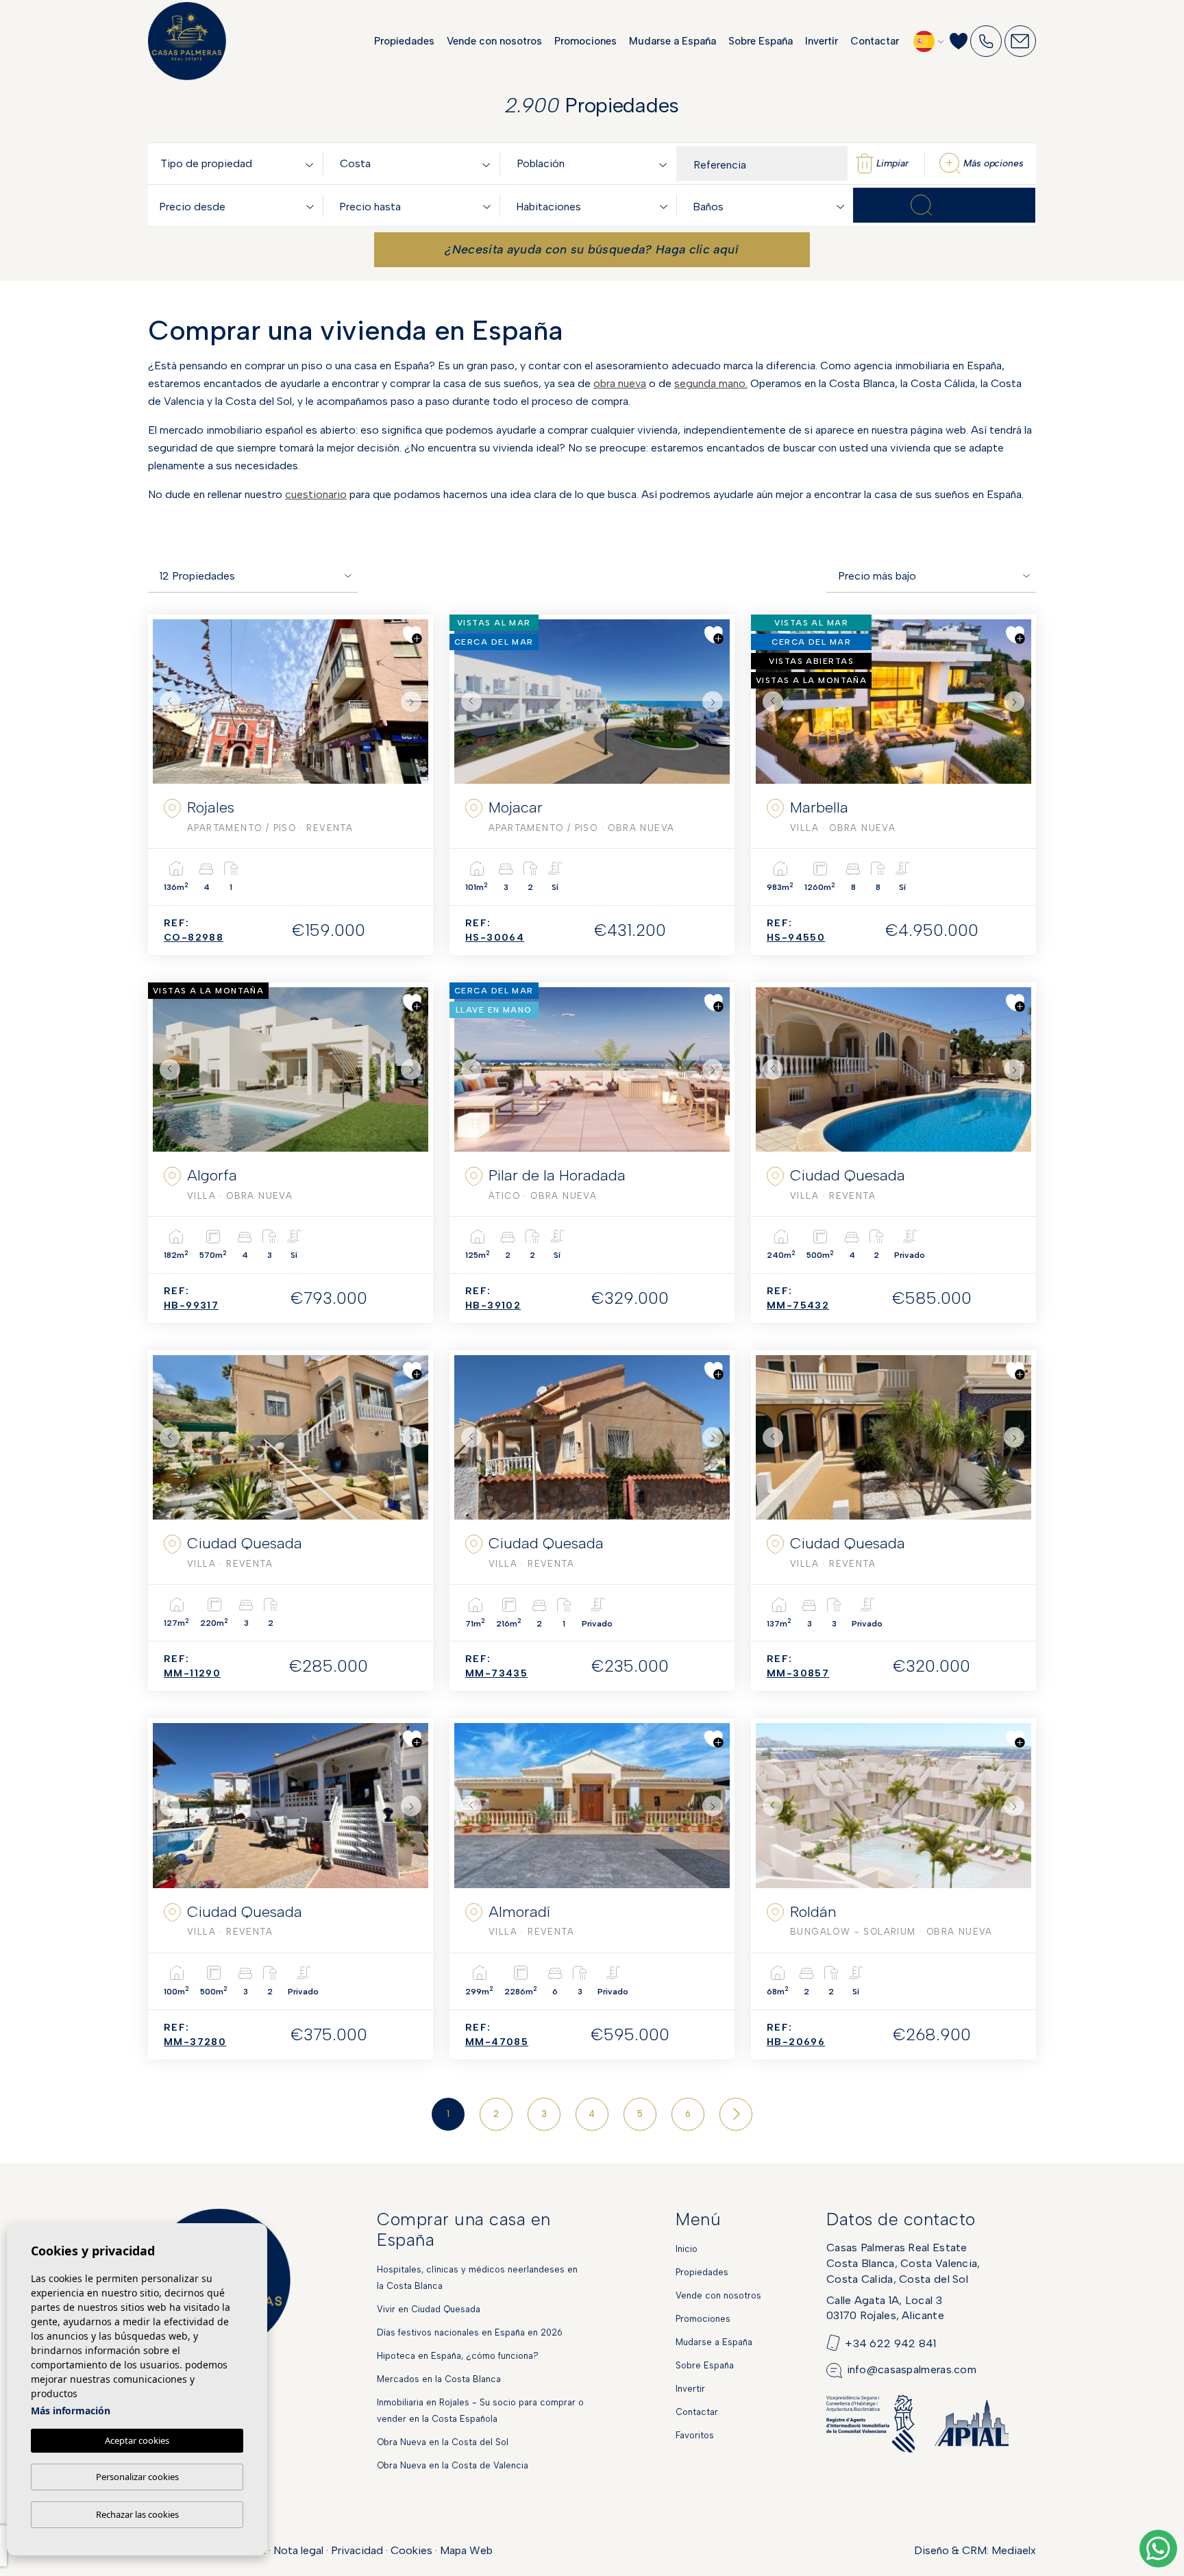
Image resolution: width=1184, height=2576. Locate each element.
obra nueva (620, 383)
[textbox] (239, 164)
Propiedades (404, 41)
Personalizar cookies (137, 2477)
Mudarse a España (673, 41)
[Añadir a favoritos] (412, 635)
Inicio (687, 2249)
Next (415, 702)
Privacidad (357, 2550)
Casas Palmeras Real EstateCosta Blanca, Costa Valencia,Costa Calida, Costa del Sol (903, 2263)
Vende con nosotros (494, 41)
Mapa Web (466, 2550)
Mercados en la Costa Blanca (439, 2379)
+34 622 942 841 (891, 2343)
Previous (166, 702)
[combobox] (239, 163)
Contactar (875, 41)
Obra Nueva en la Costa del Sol (443, 2442)
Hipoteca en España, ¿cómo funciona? (458, 2356)
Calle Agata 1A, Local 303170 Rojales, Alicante (885, 2308)
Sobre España (761, 41)
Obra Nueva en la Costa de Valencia (453, 2465)
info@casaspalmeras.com (912, 2369)
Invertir (822, 41)
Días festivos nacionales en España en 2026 (470, 2332)
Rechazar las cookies (137, 2514)
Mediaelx (1014, 2550)
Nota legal (298, 2550)
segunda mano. (711, 383)
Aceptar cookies (137, 2440)
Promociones (585, 41)
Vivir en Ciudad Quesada (429, 2309)
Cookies (411, 2550)
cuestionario (316, 494)
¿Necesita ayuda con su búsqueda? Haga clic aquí (592, 249)
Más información (71, 2411)
